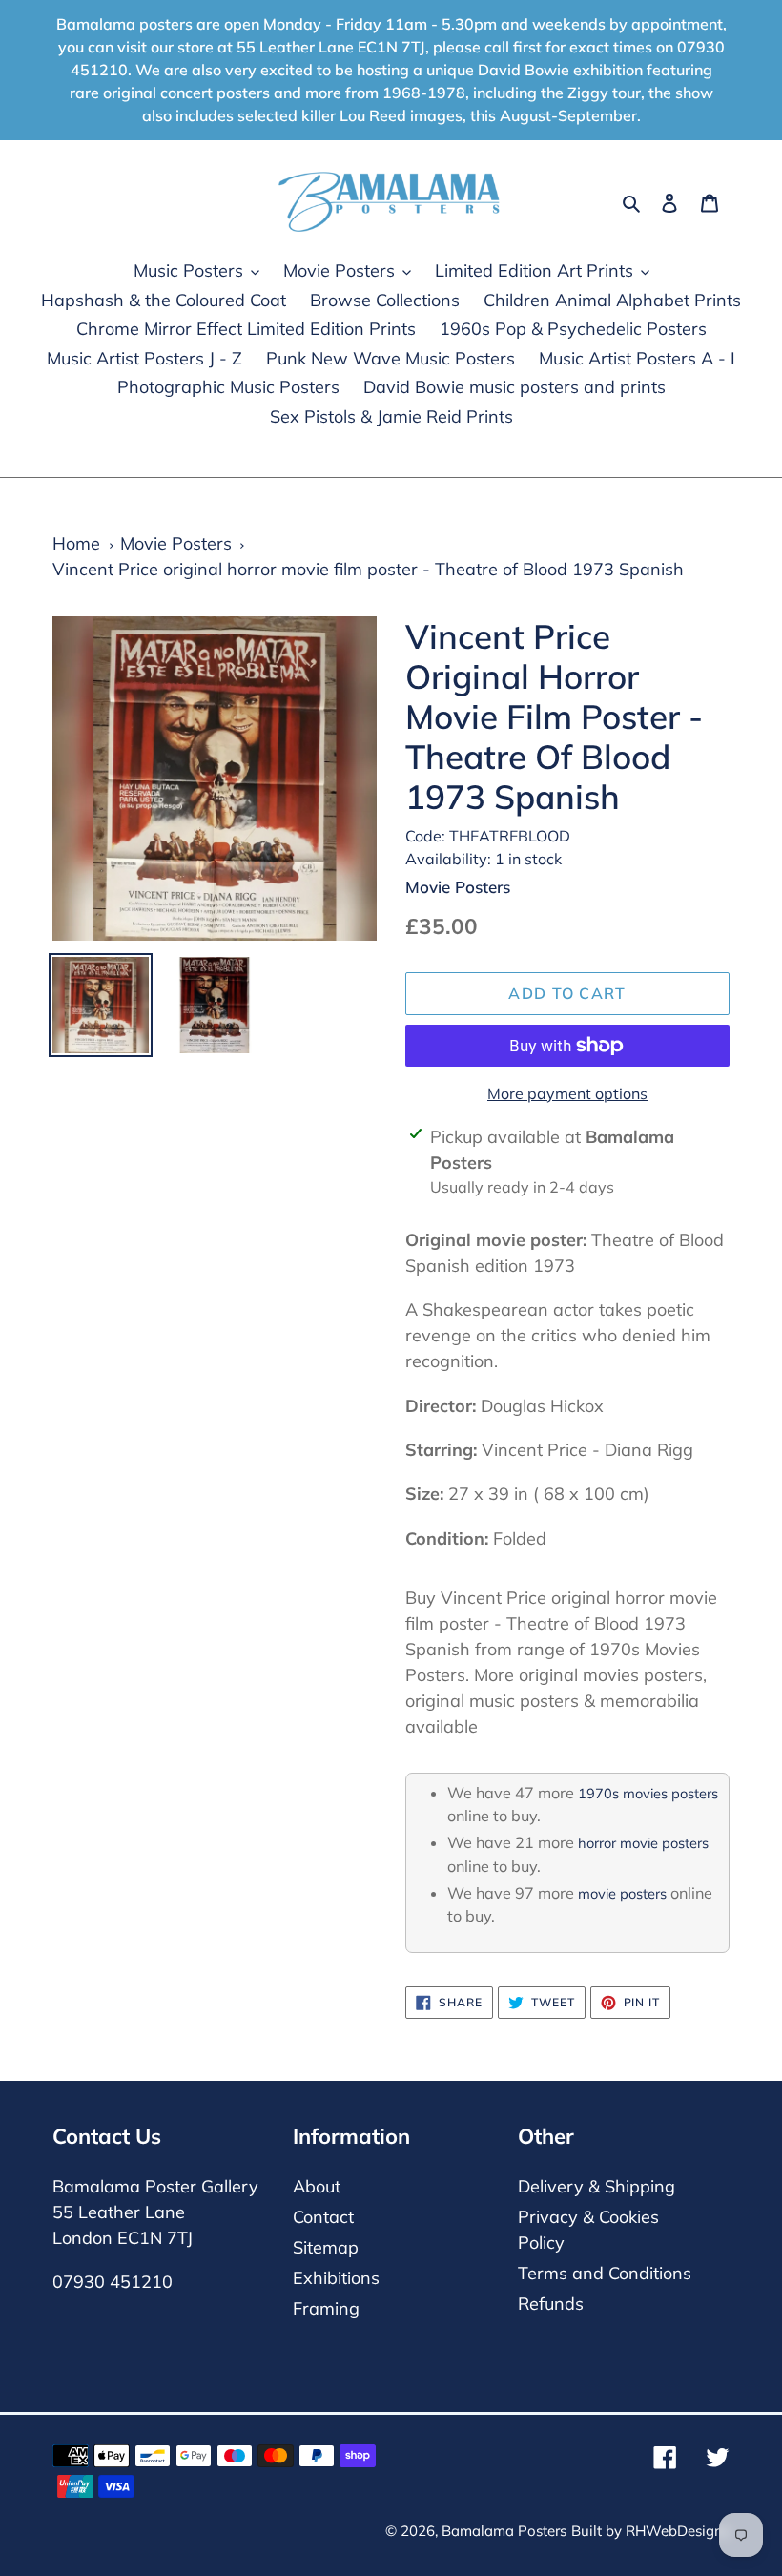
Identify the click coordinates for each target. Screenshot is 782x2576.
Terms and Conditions (605, 2273)
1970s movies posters (648, 1793)
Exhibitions (336, 2278)
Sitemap (326, 2247)
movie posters (622, 1893)
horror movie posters (643, 1843)
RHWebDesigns (678, 2531)
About (317, 2186)
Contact (323, 2217)
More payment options (567, 1093)
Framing (326, 2308)
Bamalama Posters (504, 2531)
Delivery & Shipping (597, 2186)
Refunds (551, 2304)
